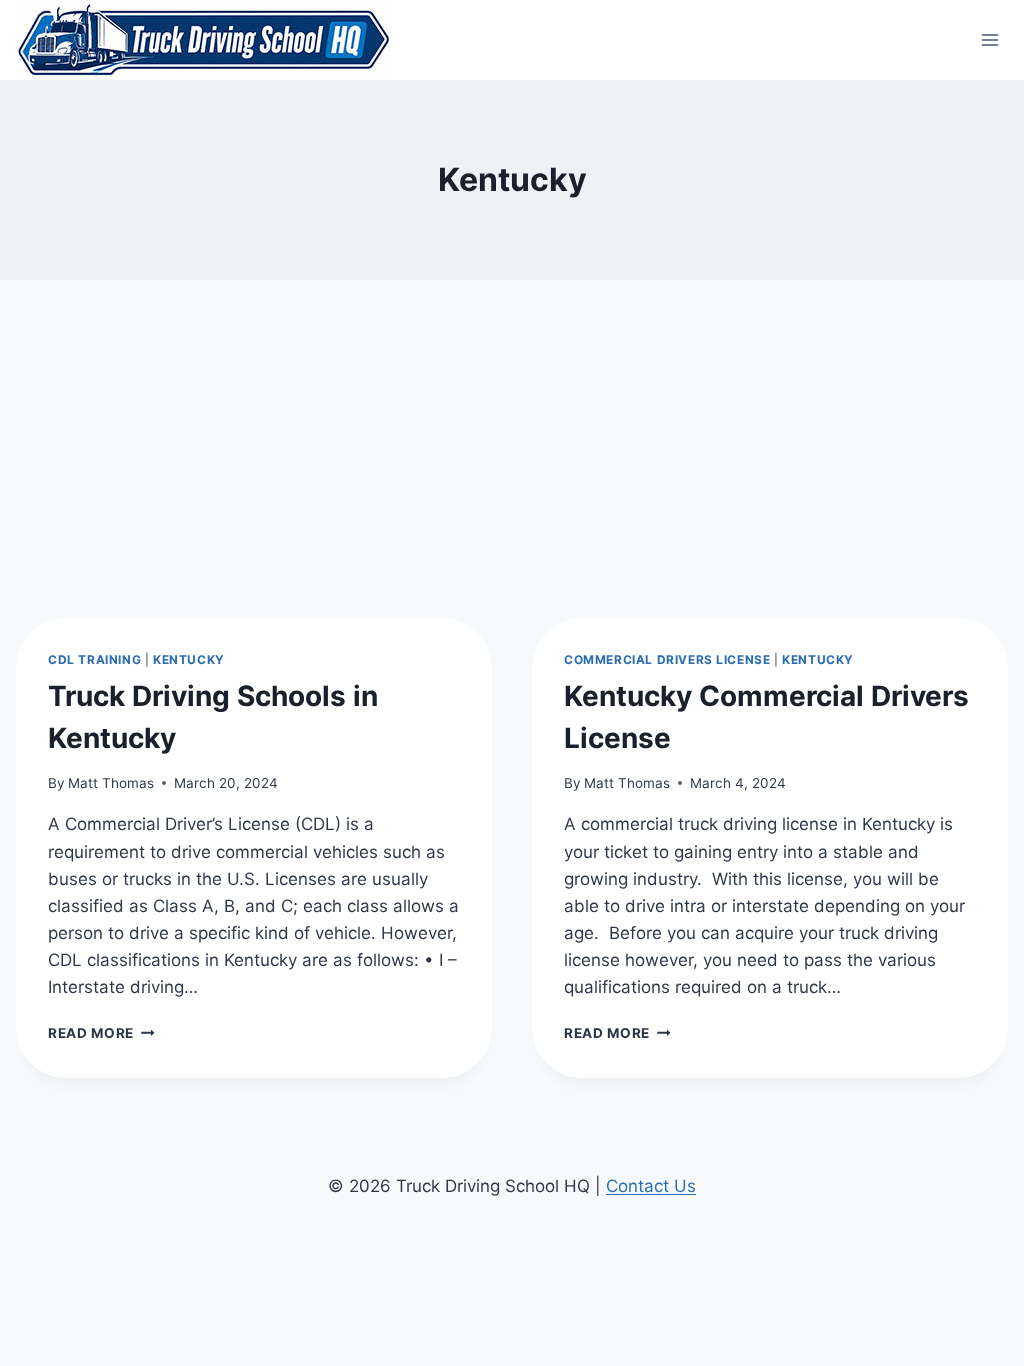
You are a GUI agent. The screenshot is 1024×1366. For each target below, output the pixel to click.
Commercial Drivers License (667, 659)
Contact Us (651, 1186)
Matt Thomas (111, 783)
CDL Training (94, 659)
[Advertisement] (512, 430)
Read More (101, 1033)
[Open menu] (989, 39)
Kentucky (189, 659)
